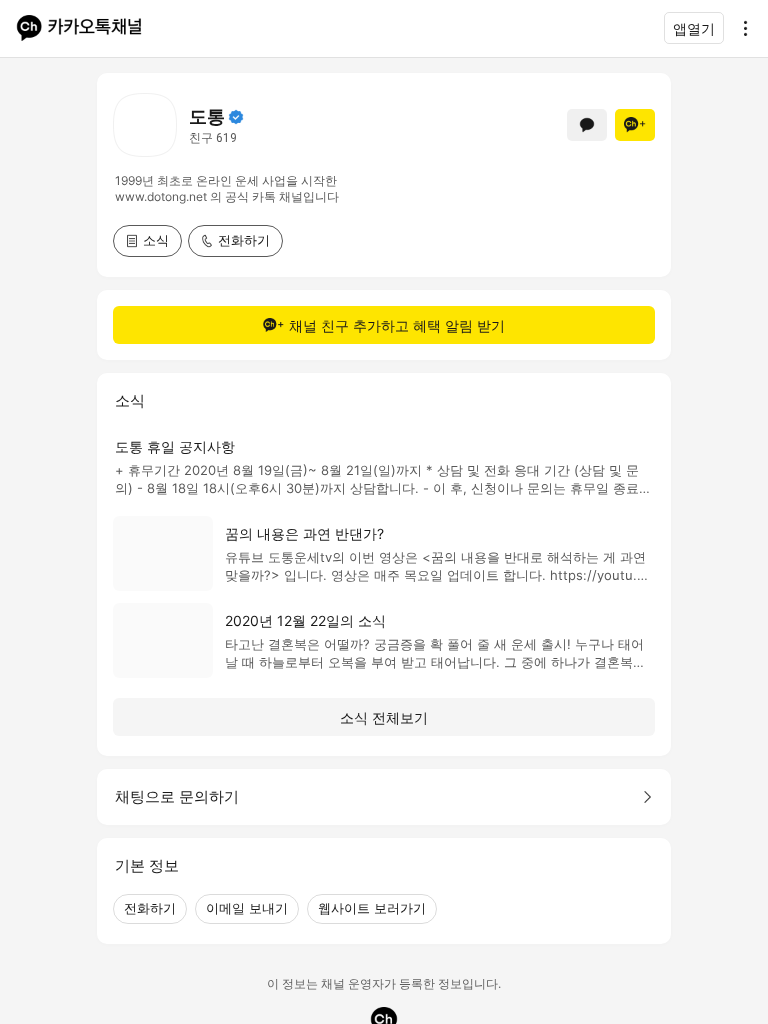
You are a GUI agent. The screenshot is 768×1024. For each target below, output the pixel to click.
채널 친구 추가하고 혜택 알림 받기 (397, 325)
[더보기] (740, 28)
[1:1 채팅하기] (587, 125)
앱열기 (694, 28)
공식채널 (236, 117)
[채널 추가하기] (635, 125)
